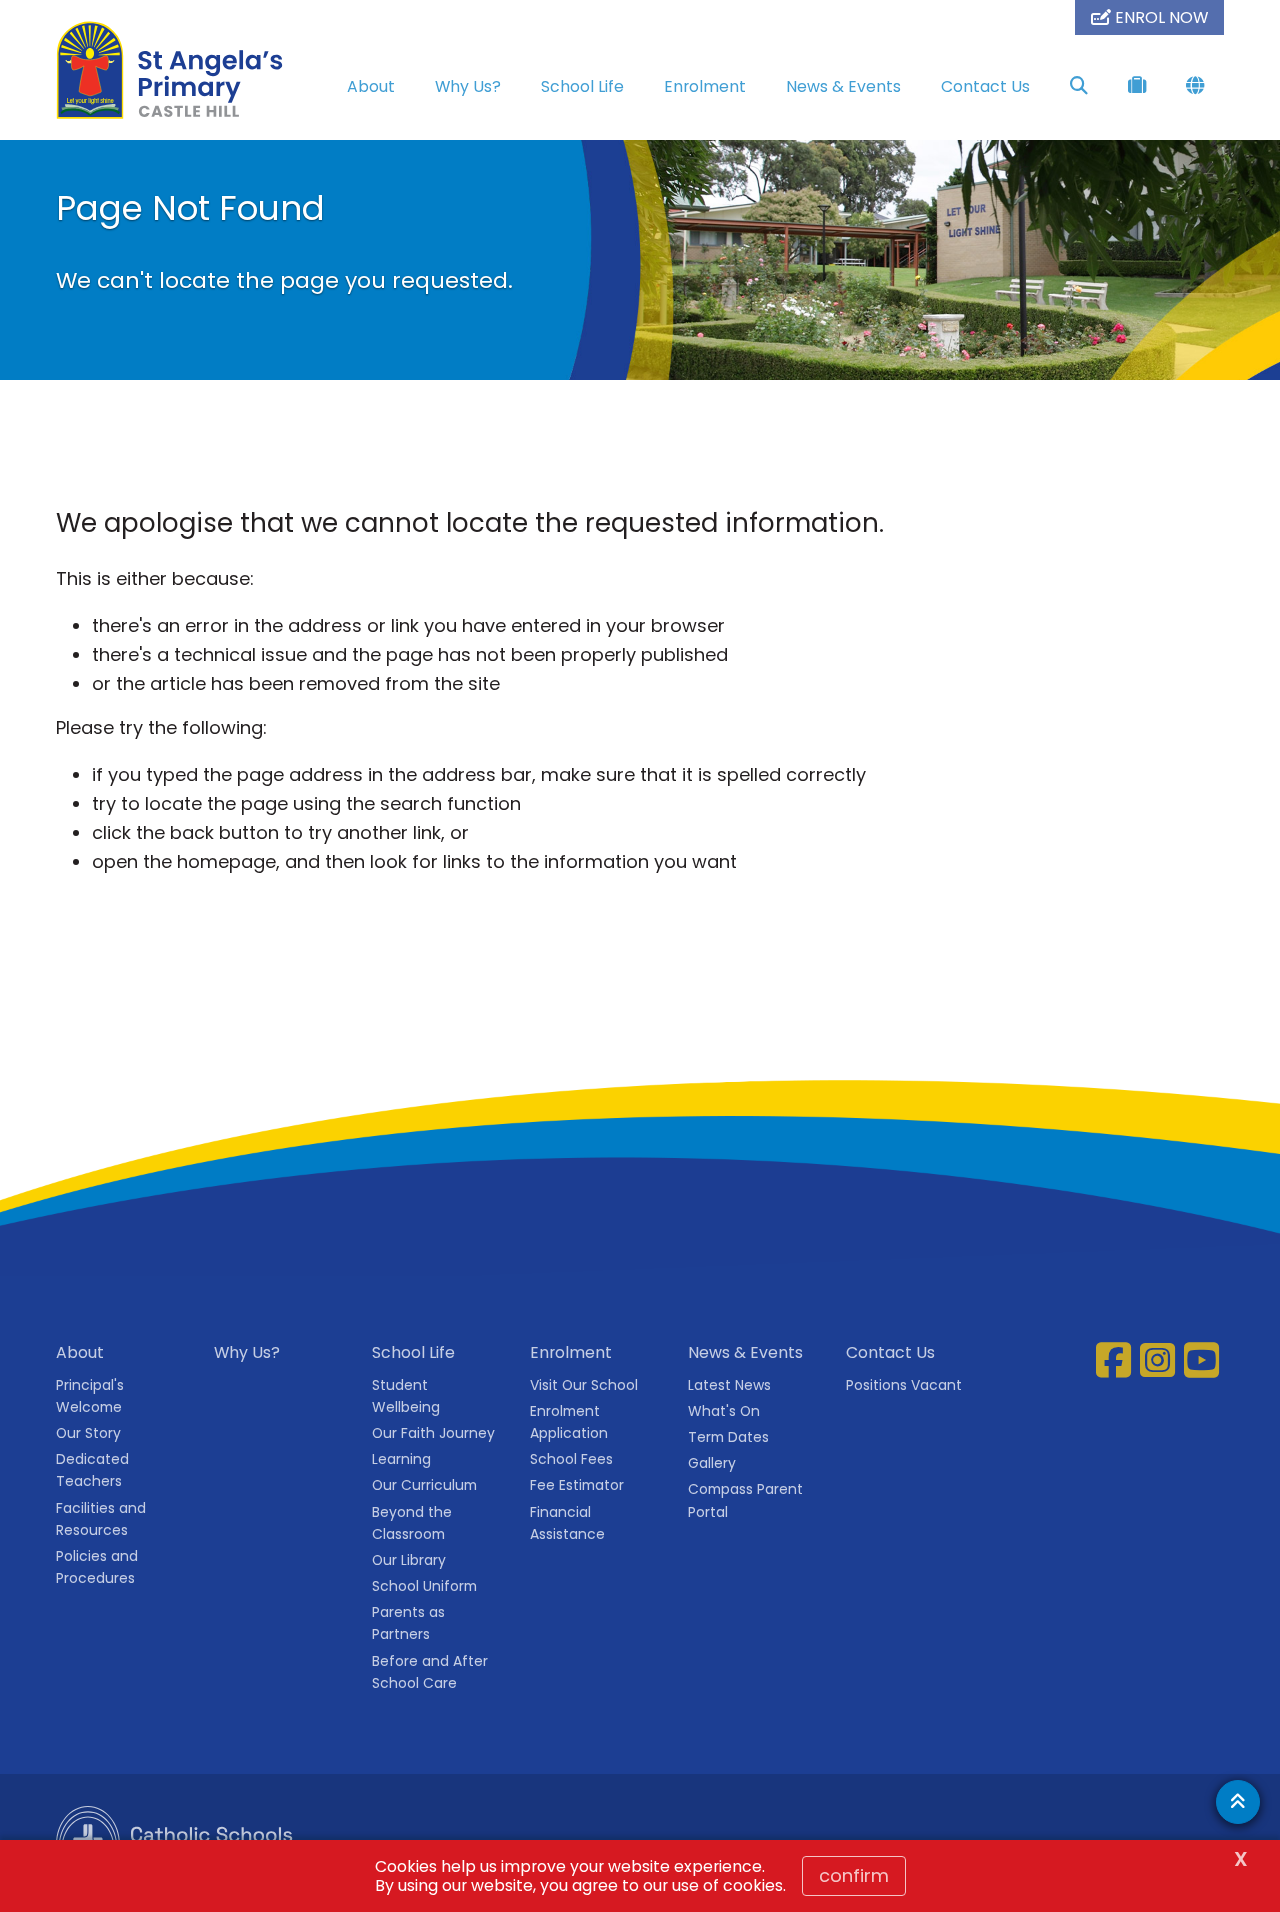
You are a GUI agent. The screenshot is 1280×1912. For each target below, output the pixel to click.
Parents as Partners (408, 1623)
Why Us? (468, 86)
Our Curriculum (424, 1485)
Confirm (854, 1875)
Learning (401, 1459)
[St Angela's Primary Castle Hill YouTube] (1204, 1360)
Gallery (712, 1463)
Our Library (409, 1560)
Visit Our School (584, 1385)
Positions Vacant (904, 1385)
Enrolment (705, 86)
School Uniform (424, 1586)
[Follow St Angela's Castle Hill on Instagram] (1160, 1360)
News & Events (843, 86)
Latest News (729, 1385)
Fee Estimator (577, 1485)
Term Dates (728, 1437)
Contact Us (985, 86)
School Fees (571, 1459)
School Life (582, 86)
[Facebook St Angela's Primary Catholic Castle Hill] (1116, 1360)
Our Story (88, 1433)
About (371, 86)
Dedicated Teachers (92, 1470)
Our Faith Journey (433, 1433)
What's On (724, 1411)
